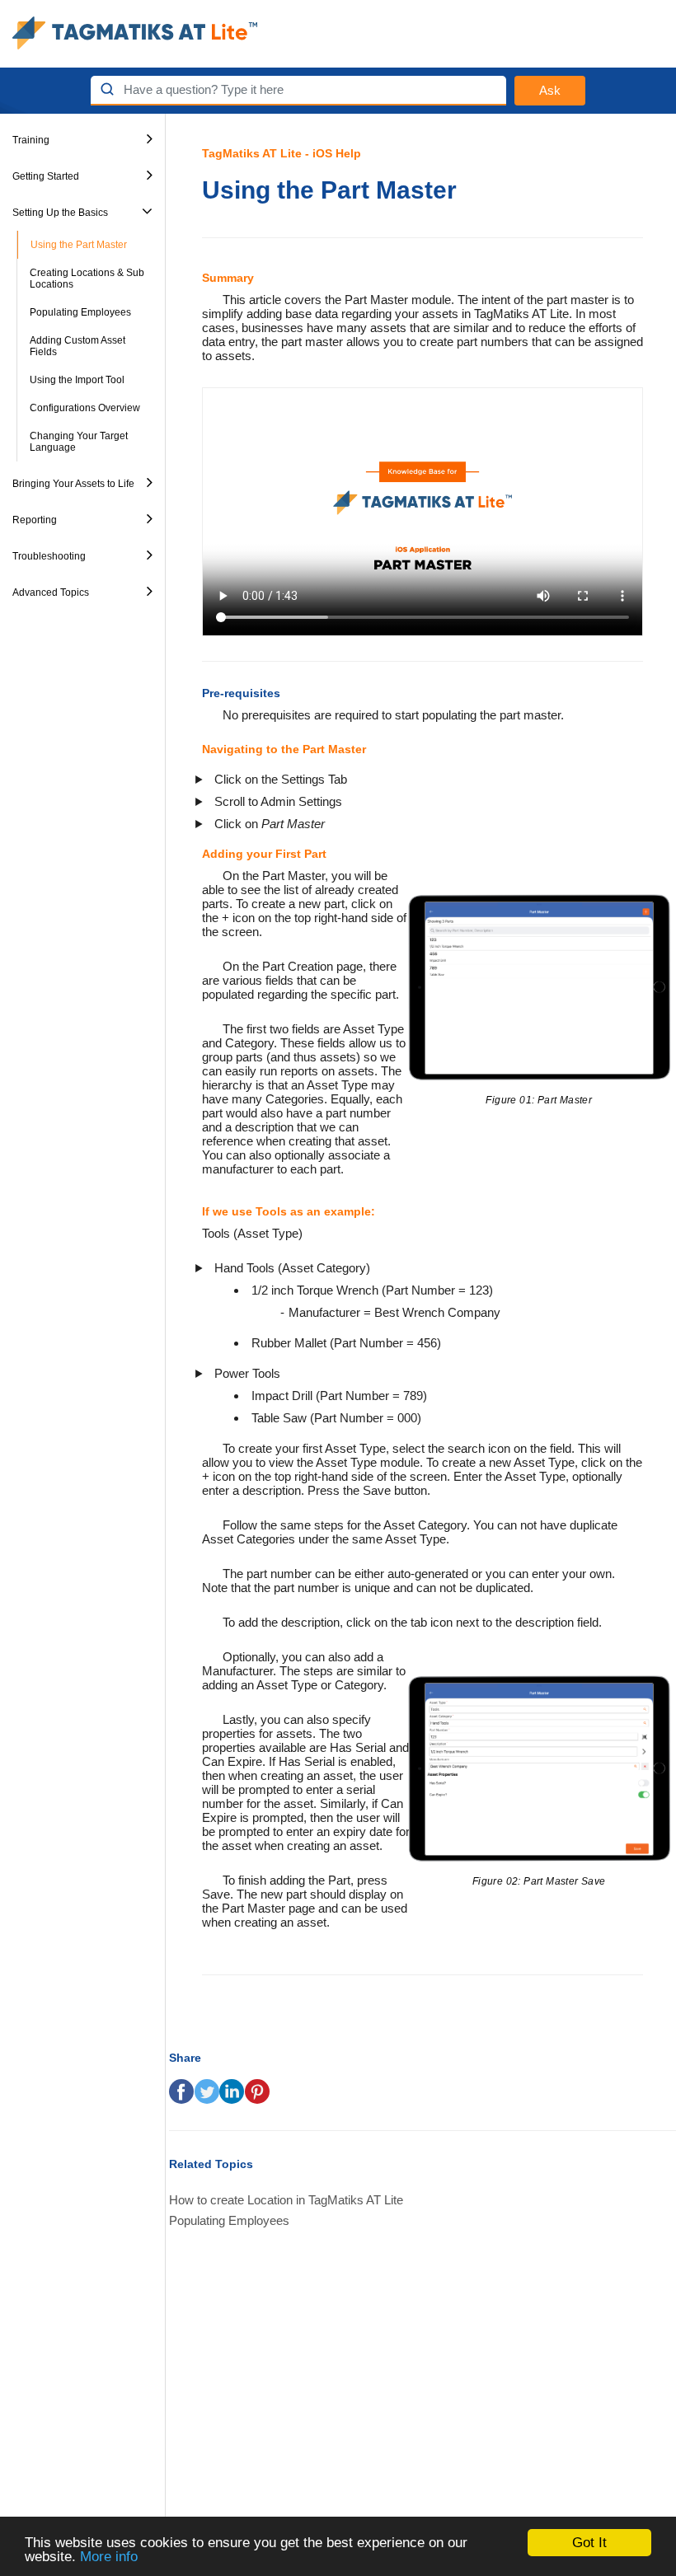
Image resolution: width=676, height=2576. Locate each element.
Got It (589, 2543)
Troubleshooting (49, 556)
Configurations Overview (85, 408)
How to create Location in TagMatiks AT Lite (286, 2200)
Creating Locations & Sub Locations (87, 279)
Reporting (35, 520)
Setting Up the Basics (60, 213)
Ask (550, 90)
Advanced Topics (51, 592)
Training (31, 140)
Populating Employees (80, 312)
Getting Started (46, 176)
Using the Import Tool (77, 380)
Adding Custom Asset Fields (77, 346)
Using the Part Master (79, 245)
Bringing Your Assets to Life (73, 484)
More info (109, 2557)
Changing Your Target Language (79, 442)
